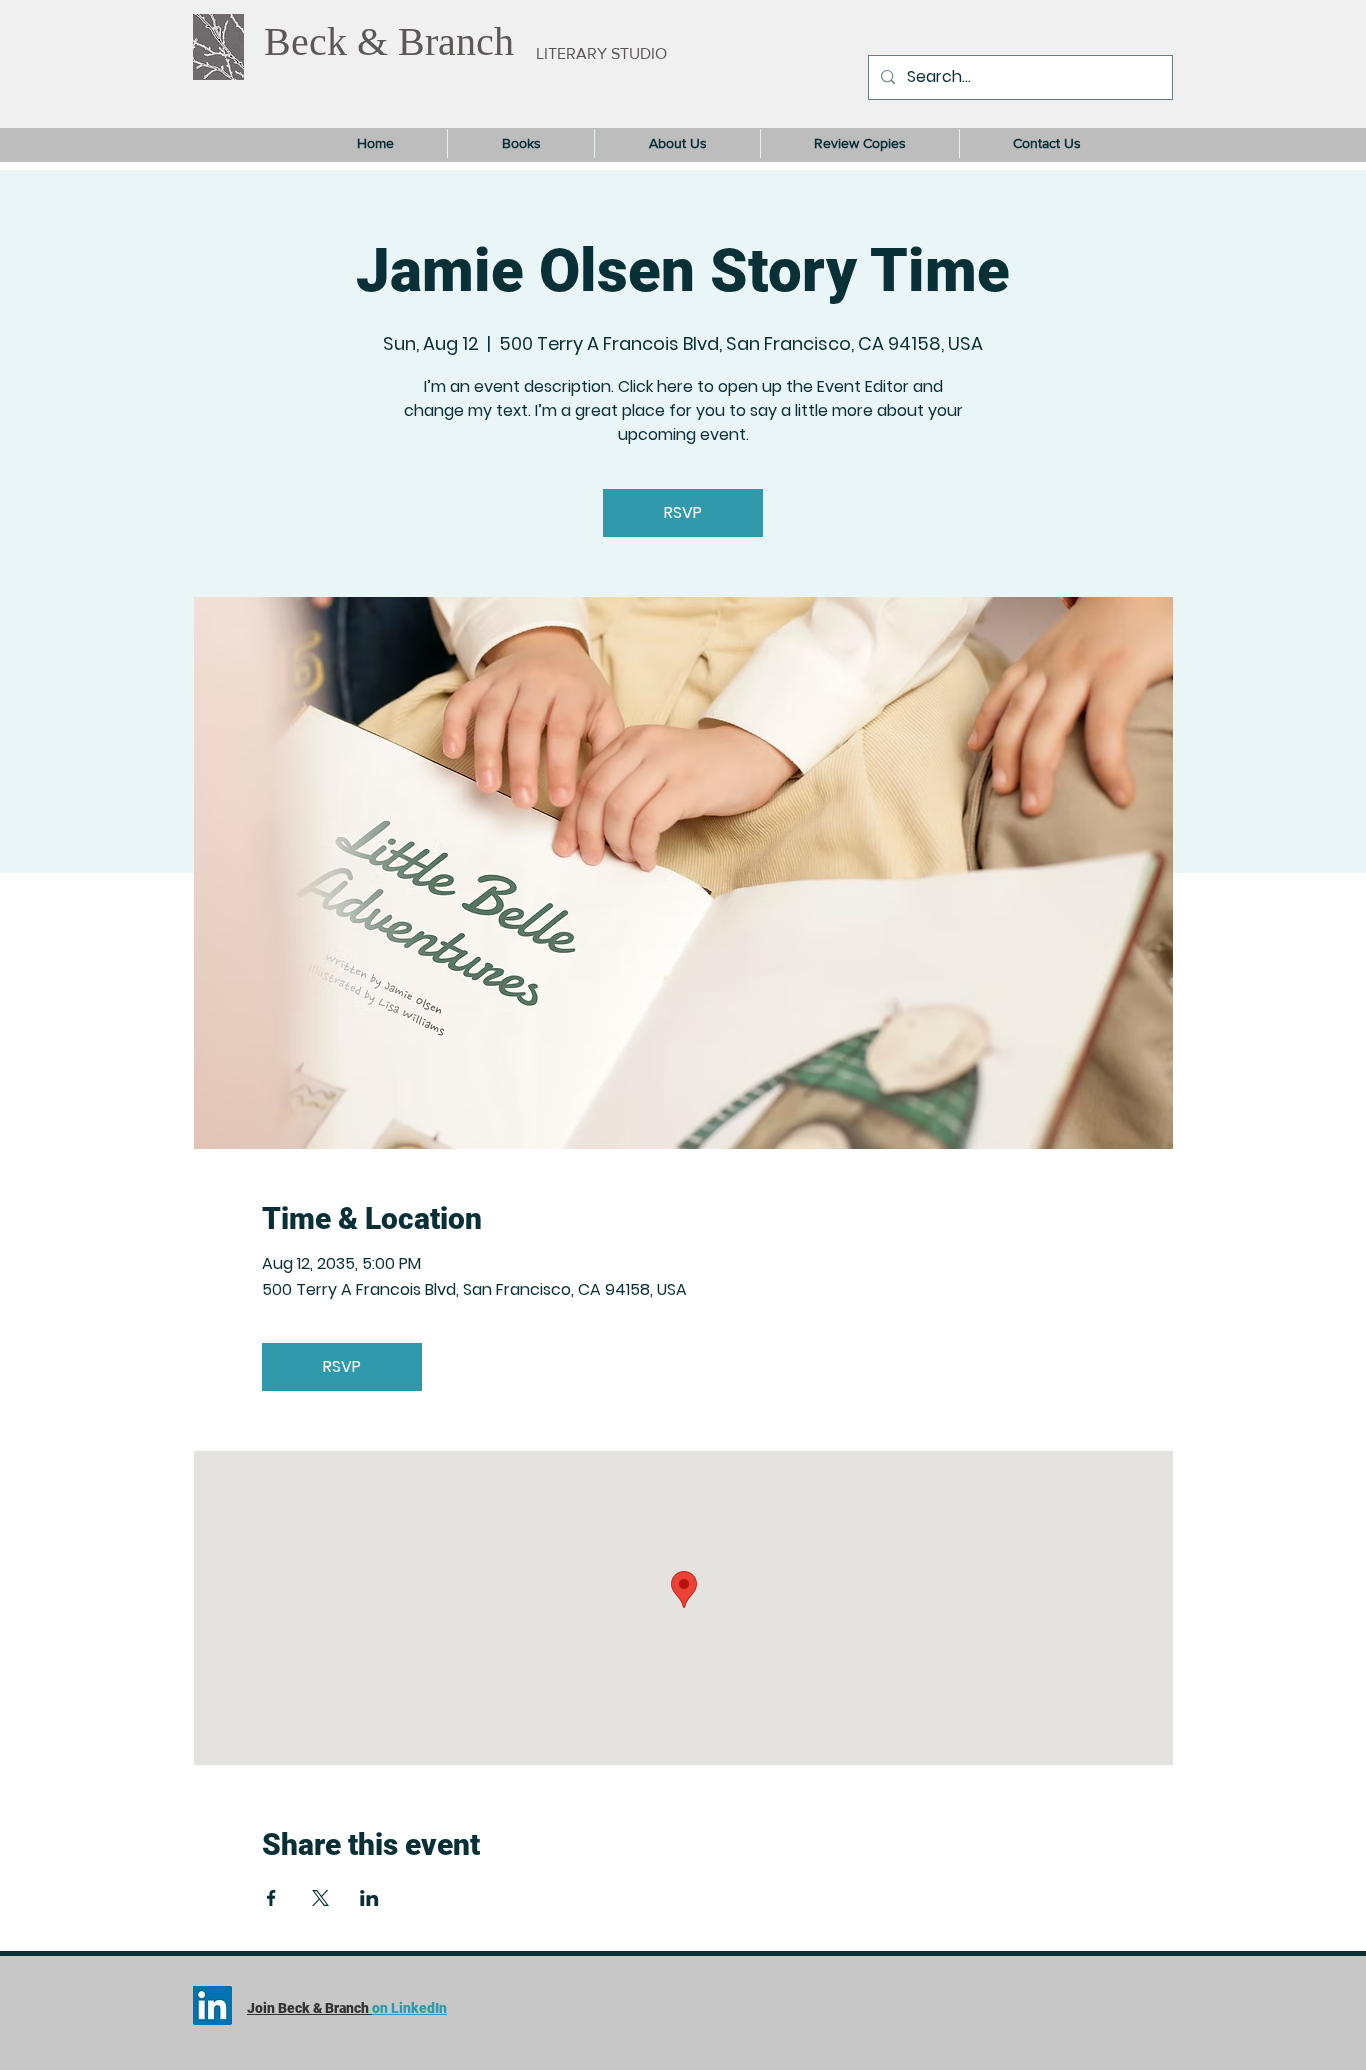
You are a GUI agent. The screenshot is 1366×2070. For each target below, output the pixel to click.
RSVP (683, 512)
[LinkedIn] (212, 2005)
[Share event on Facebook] (271, 1898)
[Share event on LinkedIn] (369, 1898)
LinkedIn (419, 2008)
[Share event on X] (320, 1898)
